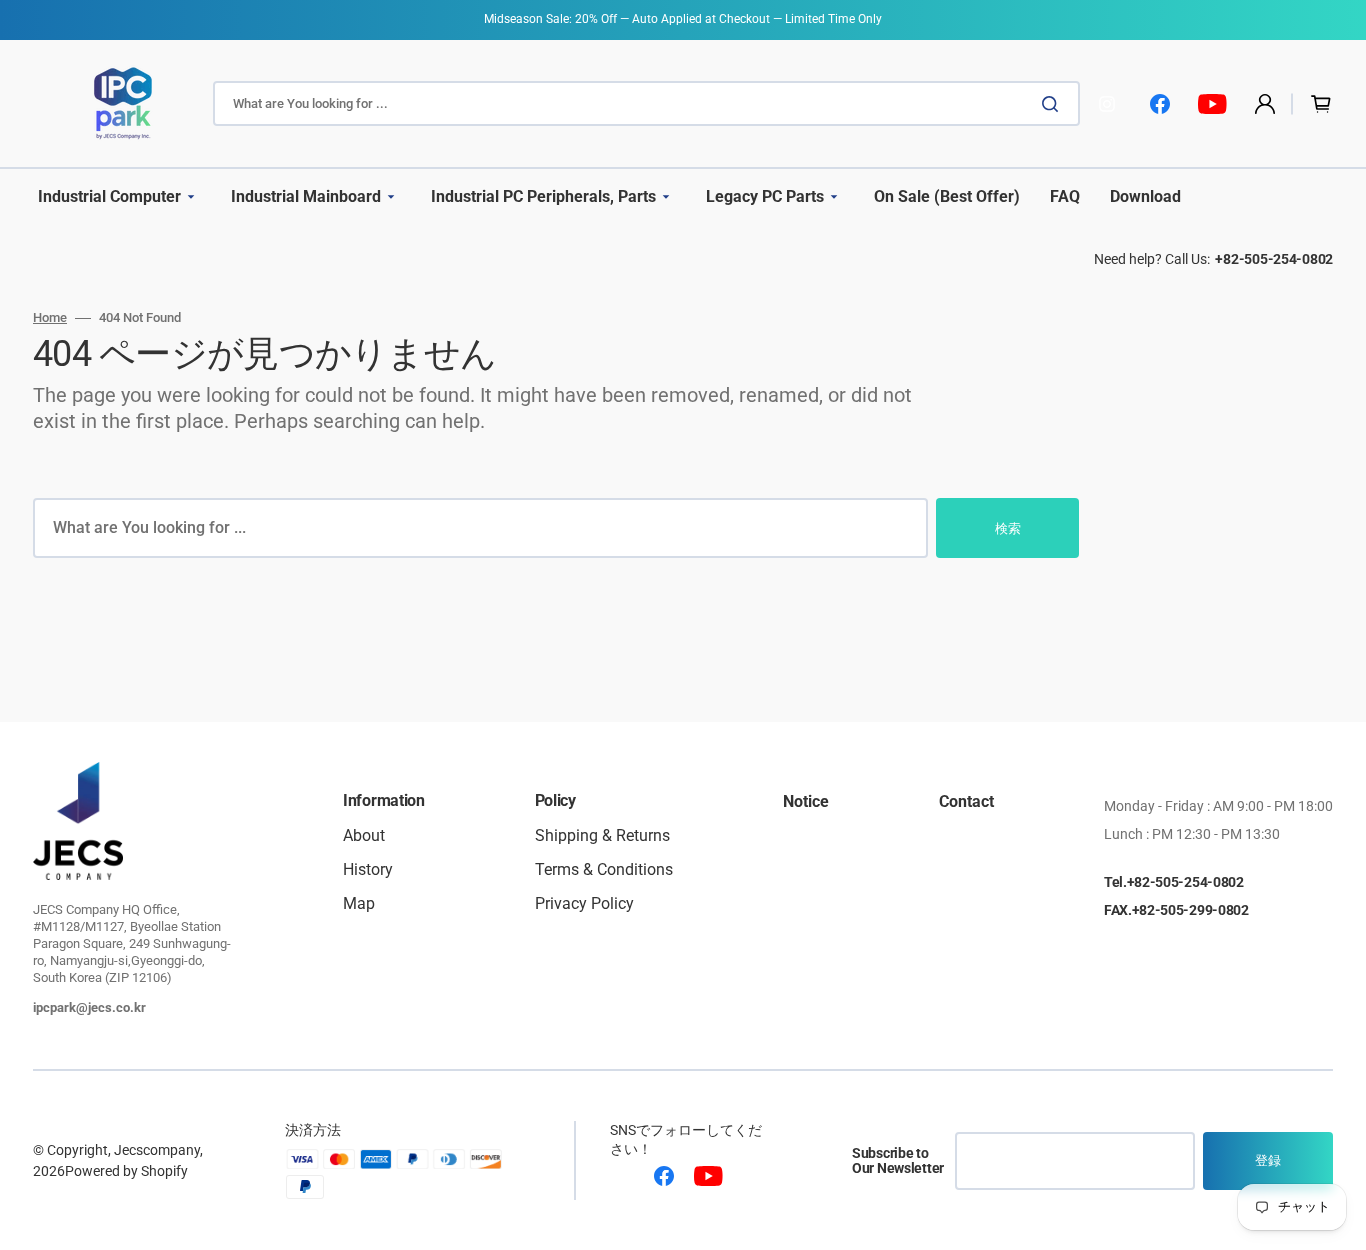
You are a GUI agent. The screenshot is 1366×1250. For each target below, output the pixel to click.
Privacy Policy (584, 903)
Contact (966, 802)
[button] (1265, 104)
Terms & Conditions (604, 869)
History (368, 869)
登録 (1268, 1160)
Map (359, 903)
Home (50, 317)
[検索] (1054, 104)
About (364, 836)
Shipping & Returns (602, 836)
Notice (806, 802)
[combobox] (646, 103)
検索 (1008, 528)
